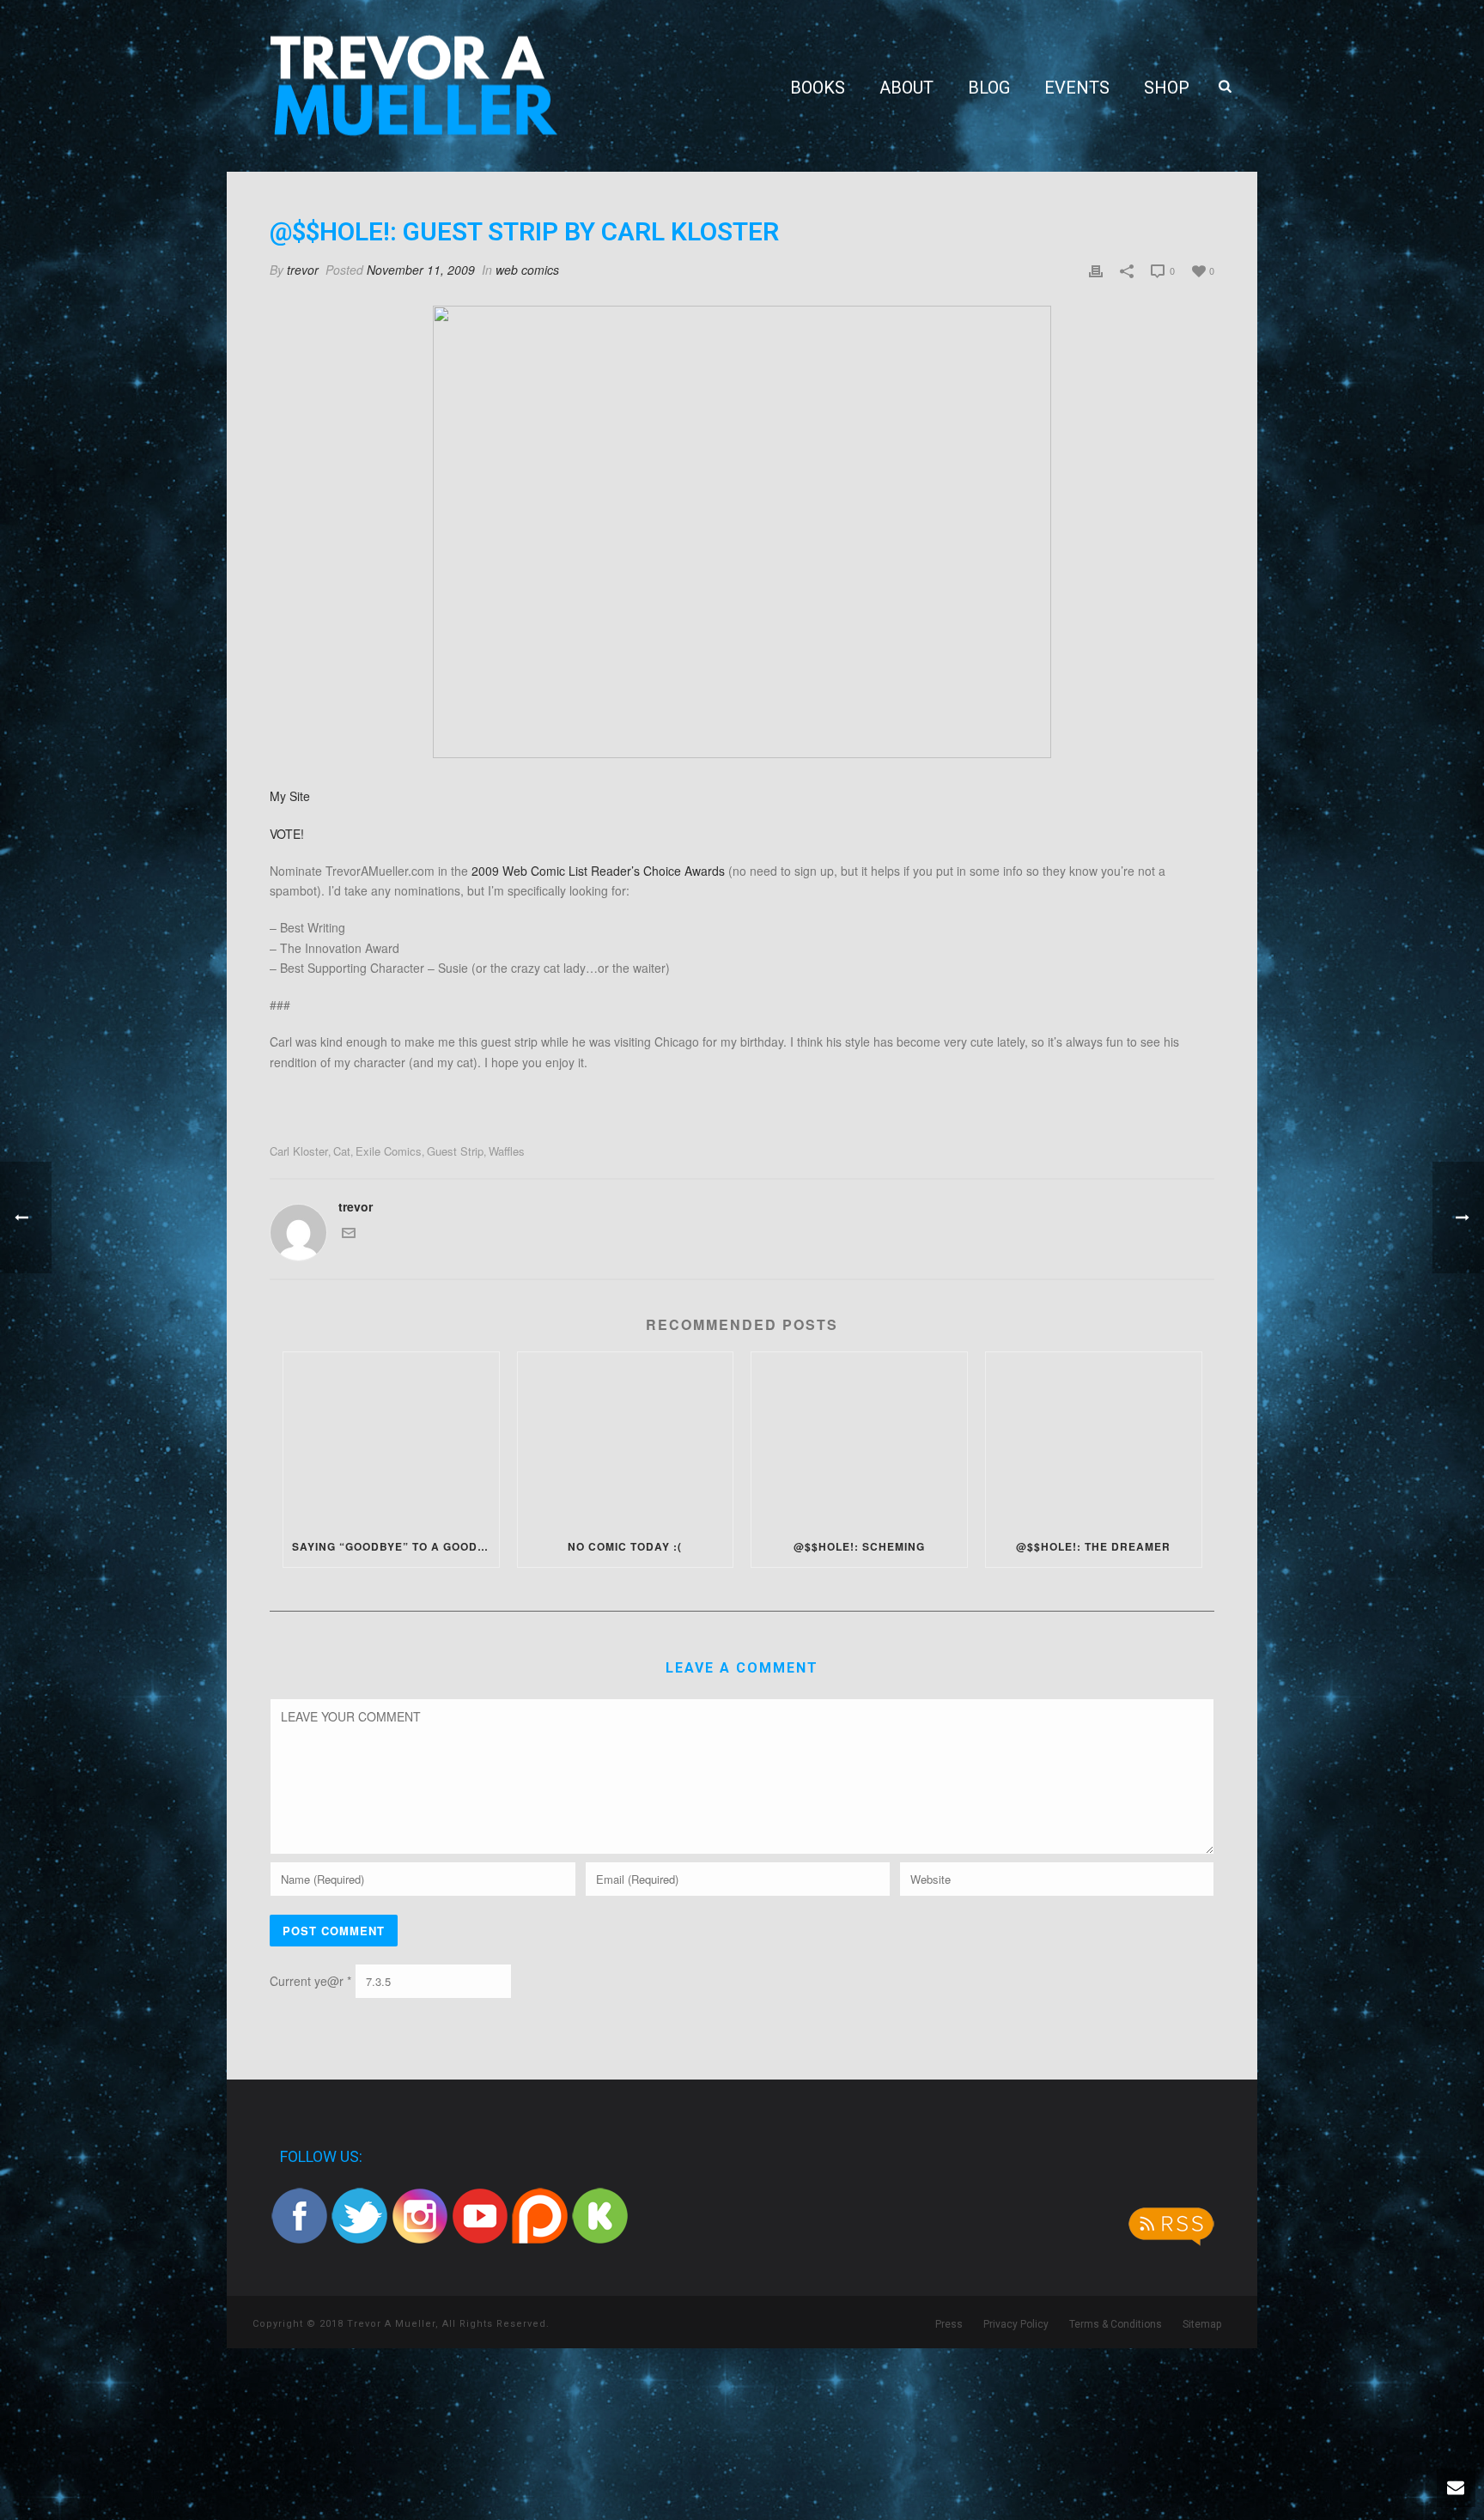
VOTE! (287, 834)
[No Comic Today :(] (626, 1439)
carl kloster (299, 1151)
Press (949, 2324)
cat (342, 1151)
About (906, 88)
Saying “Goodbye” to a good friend (395, 1546)
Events (1077, 88)
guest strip (455, 1151)
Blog (989, 88)
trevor (303, 270)
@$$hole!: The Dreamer (1093, 1546)
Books (818, 88)
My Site (290, 796)
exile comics (389, 1151)
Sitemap (1202, 2324)
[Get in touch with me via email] (349, 1235)
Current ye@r (310, 1981)
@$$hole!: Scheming (859, 1546)
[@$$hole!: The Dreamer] (1094, 1439)
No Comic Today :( (625, 1546)
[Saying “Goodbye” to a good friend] (391, 1439)
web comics (527, 270)
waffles (507, 1151)
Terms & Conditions (1116, 2324)
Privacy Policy (1016, 2324)
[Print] (1096, 270)
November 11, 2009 (421, 270)
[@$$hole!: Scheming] (859, 1439)
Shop (1167, 88)
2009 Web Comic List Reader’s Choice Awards (598, 871)
